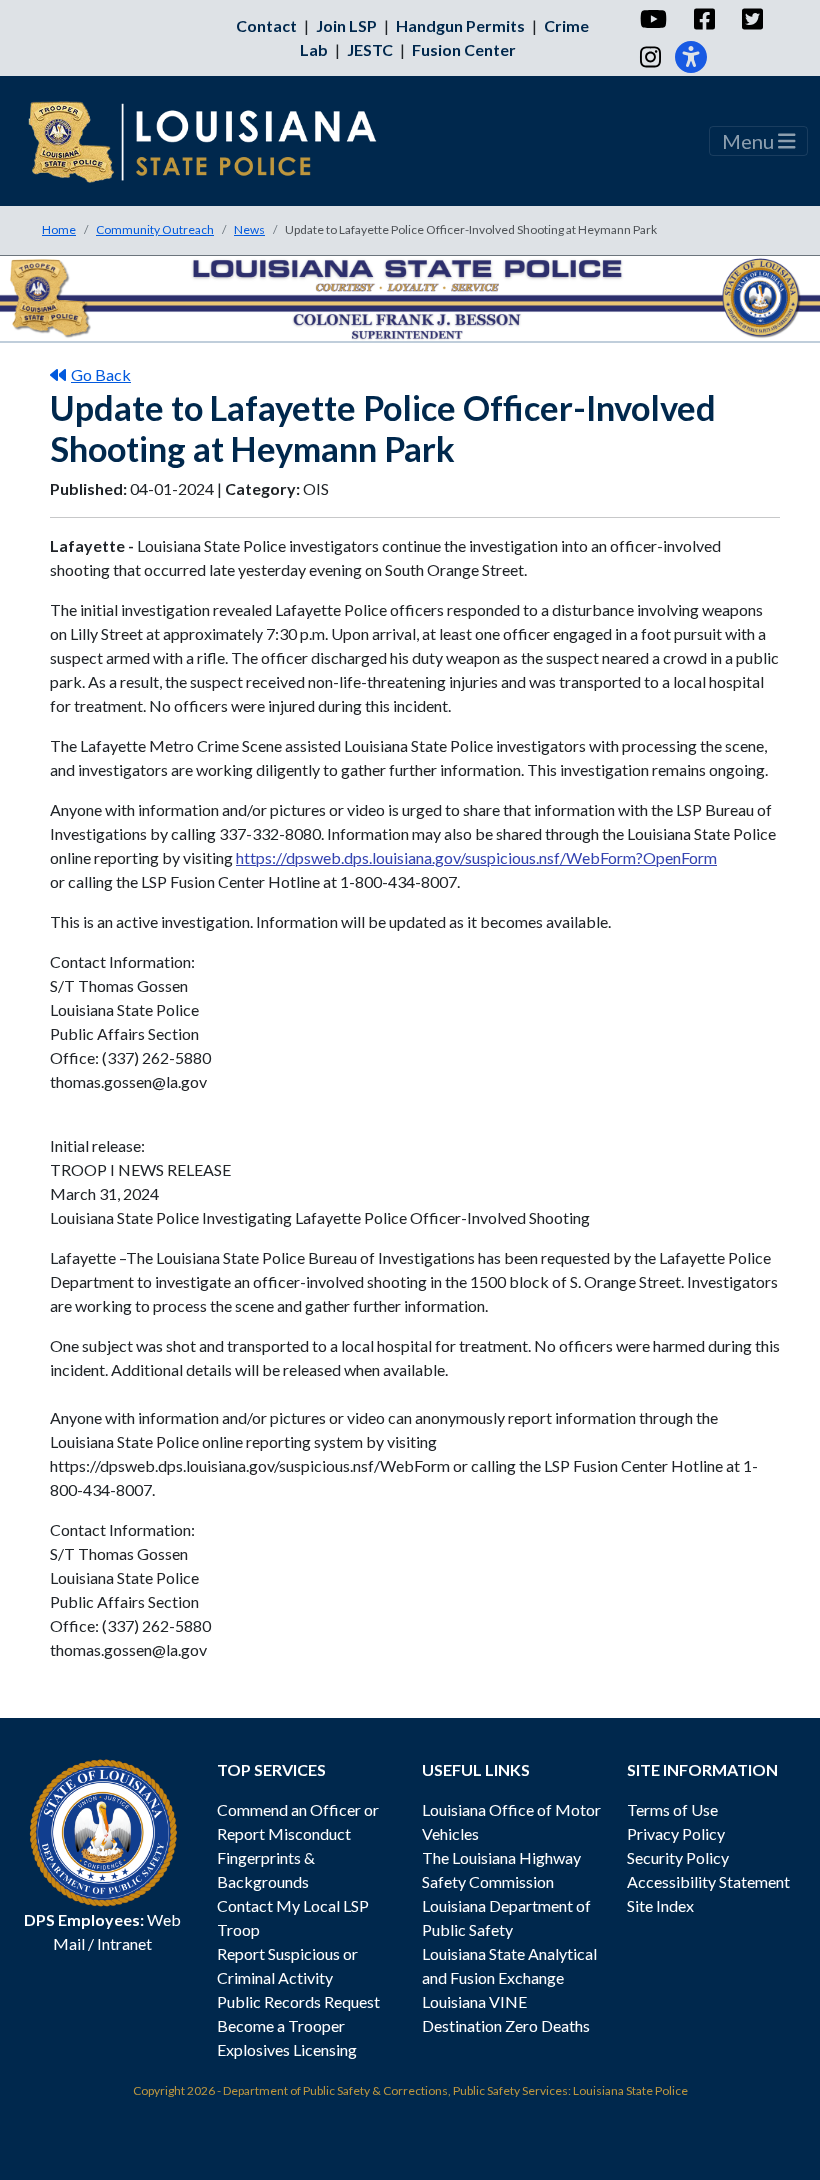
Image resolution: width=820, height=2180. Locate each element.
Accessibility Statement (708, 1881)
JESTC (370, 49)
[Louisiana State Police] (216, 141)
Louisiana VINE (474, 2001)
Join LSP (346, 25)
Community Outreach (155, 229)
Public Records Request (298, 2001)
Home (59, 229)
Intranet (124, 1943)
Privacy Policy (676, 1833)
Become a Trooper (281, 2025)
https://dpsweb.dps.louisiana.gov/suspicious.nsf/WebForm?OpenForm (476, 857)
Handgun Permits (460, 25)
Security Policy (678, 1857)
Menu (750, 141)
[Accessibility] (691, 57)
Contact (266, 25)
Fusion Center (464, 49)
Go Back (101, 374)
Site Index (660, 1905)
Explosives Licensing (287, 2049)
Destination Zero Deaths (506, 2025)
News (249, 229)
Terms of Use (672, 1809)
